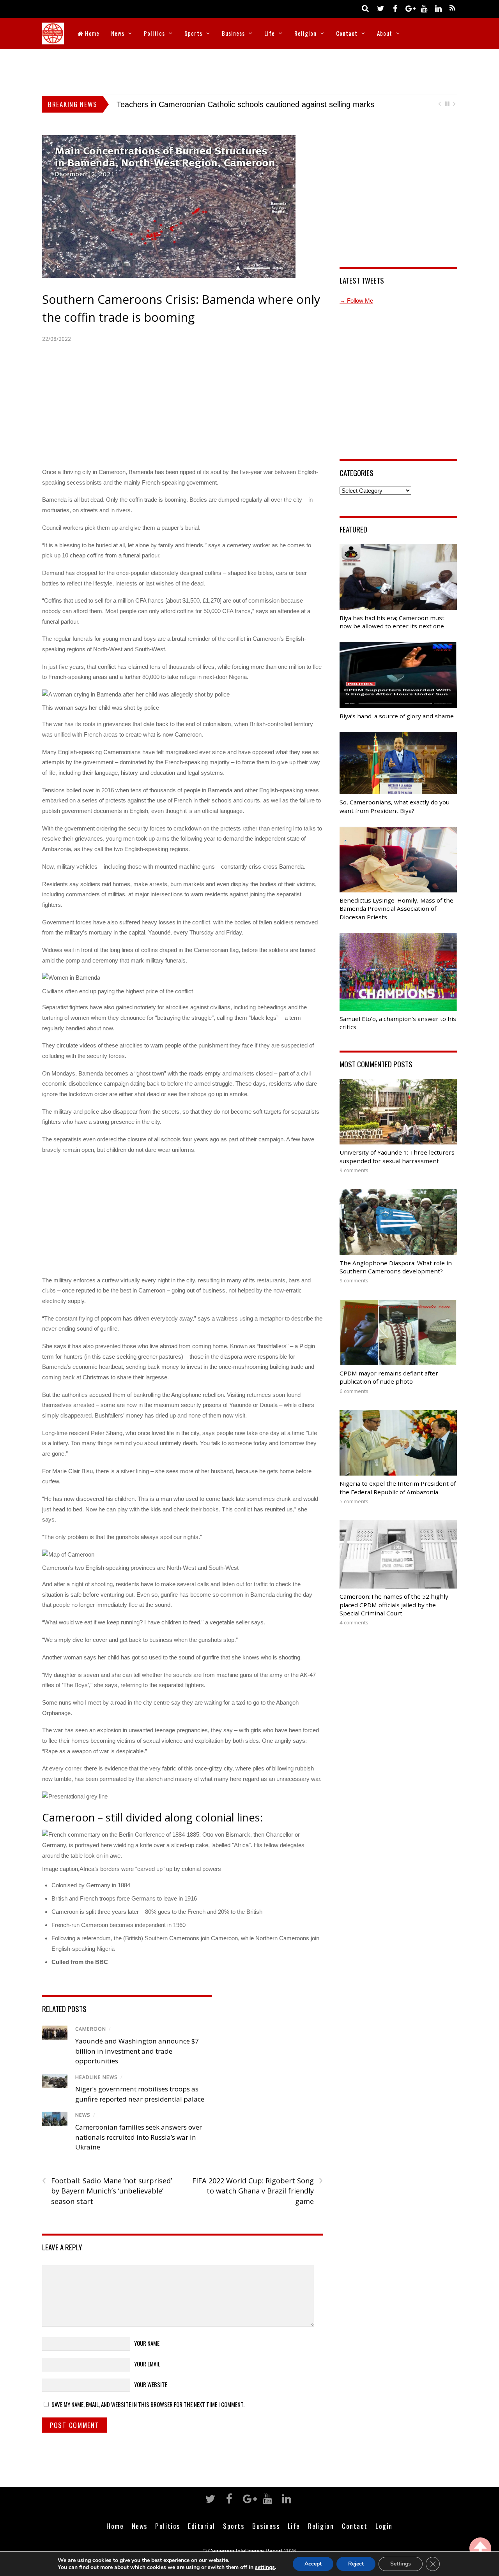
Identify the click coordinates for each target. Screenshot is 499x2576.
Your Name (147, 2343)
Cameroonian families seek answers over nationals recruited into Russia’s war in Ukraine (139, 2137)
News (118, 33)
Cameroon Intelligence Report (245, 2551)
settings (265, 2567)
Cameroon (91, 2029)
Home (91, 33)
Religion (305, 33)
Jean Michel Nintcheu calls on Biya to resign (193, 104)
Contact (347, 33)
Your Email (147, 2364)
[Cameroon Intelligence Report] (53, 39)
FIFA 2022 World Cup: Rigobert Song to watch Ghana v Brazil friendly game (257, 2191)
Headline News (96, 2077)
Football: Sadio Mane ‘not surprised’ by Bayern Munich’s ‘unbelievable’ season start (107, 2191)
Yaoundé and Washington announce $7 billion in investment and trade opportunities (137, 2051)
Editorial (202, 2526)
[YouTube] (424, 8)
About (385, 33)
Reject (356, 2564)
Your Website (151, 2384)
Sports (193, 33)
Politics (154, 33)
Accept (313, 2564)
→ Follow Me (356, 301)
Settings (401, 2564)
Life (270, 33)
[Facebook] (395, 8)
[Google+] (409, 8)
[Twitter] (380, 8)
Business (233, 33)
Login (384, 2526)
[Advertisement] (249, 70)
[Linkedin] (438, 8)
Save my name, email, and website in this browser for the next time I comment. (148, 2404)
